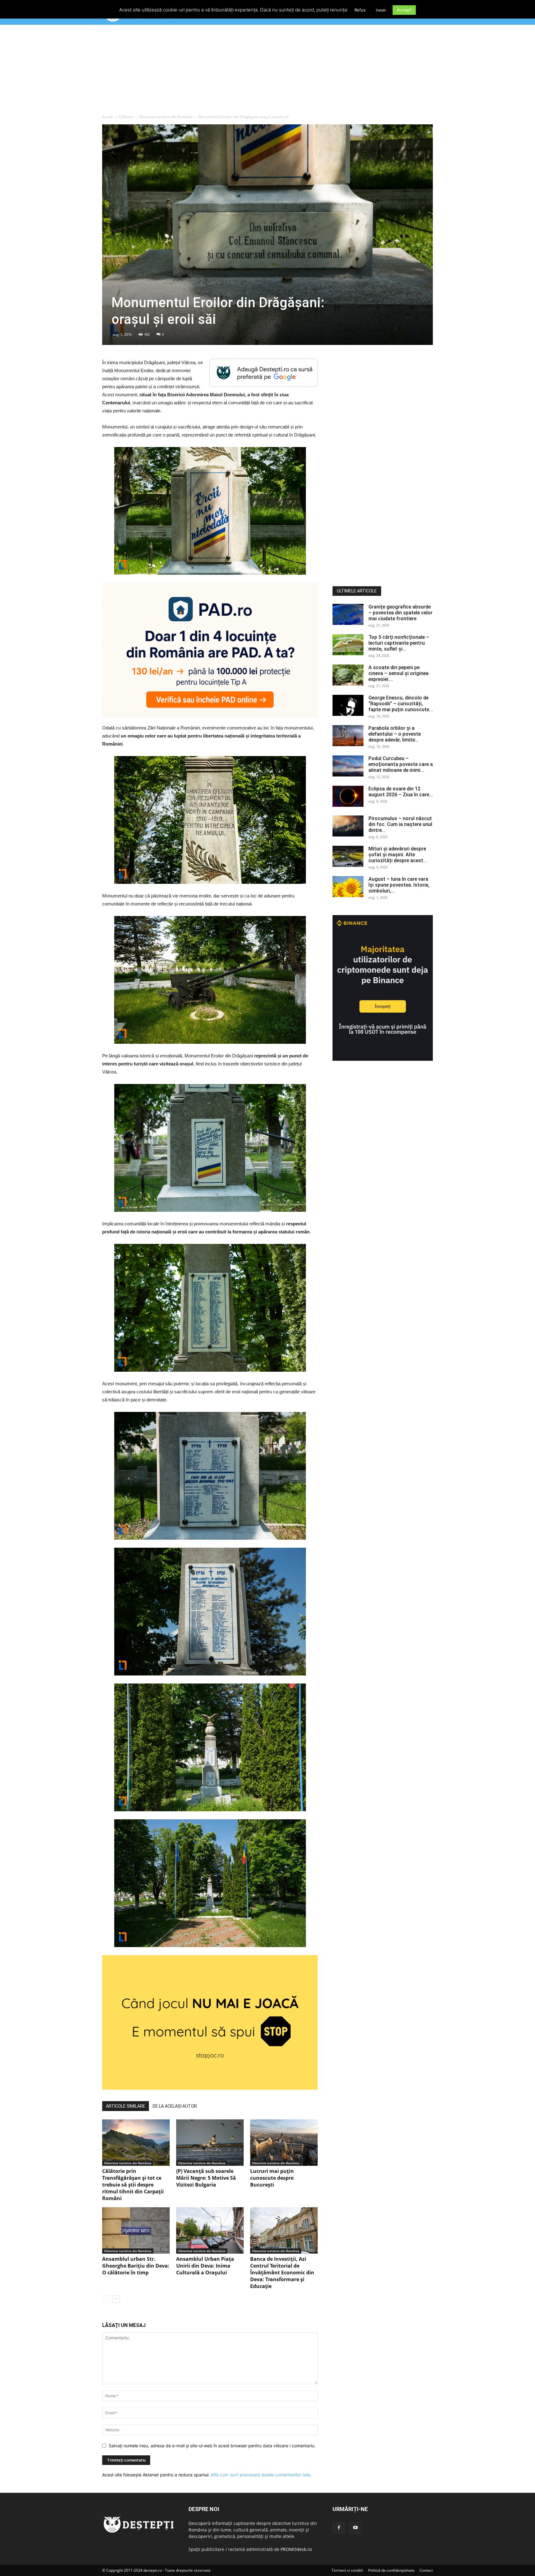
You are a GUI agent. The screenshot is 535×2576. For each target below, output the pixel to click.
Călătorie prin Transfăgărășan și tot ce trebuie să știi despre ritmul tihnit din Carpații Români (133, 2185)
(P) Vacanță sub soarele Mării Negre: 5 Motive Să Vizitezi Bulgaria (206, 2178)
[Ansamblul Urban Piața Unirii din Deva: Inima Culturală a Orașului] (210, 2230)
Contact (426, 2570)
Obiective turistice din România (166, 117)
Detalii (381, 10)
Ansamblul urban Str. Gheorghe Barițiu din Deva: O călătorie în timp (136, 2266)
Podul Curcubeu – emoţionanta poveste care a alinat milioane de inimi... (401, 764)
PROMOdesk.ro (296, 2549)
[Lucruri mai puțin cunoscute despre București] (284, 2143)
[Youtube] (355, 2528)
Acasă (107, 117)
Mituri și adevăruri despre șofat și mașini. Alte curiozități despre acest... (398, 855)
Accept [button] (404, 10)
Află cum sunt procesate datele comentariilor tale (260, 2475)
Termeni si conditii (347, 2570)
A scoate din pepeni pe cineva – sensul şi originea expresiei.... (398, 673)
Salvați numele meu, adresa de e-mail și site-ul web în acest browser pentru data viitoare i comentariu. (212, 2446)
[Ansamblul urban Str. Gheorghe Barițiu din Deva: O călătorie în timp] (136, 2230)
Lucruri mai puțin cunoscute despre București (272, 2178)
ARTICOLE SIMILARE (126, 2106)
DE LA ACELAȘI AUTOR (175, 2106)
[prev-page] (106, 2299)
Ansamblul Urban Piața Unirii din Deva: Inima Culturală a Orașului (205, 2266)
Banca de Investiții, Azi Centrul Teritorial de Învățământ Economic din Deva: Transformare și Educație (282, 2273)
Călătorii (126, 117)
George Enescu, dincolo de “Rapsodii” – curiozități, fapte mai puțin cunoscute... (401, 704)
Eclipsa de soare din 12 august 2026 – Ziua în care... (401, 792)
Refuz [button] (360, 10)
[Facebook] (339, 2528)
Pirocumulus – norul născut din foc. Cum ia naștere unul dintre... (400, 824)
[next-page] (116, 2299)
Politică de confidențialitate (391, 2570)
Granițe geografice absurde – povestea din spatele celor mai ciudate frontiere (400, 613)
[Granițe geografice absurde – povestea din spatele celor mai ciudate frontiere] (348, 615)
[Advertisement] (267, 71)
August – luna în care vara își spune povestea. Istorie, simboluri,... (399, 885)
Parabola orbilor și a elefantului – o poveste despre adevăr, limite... (395, 734)
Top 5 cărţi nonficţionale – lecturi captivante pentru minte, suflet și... (399, 643)
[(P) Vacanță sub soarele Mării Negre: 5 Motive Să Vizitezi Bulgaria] (210, 2143)
